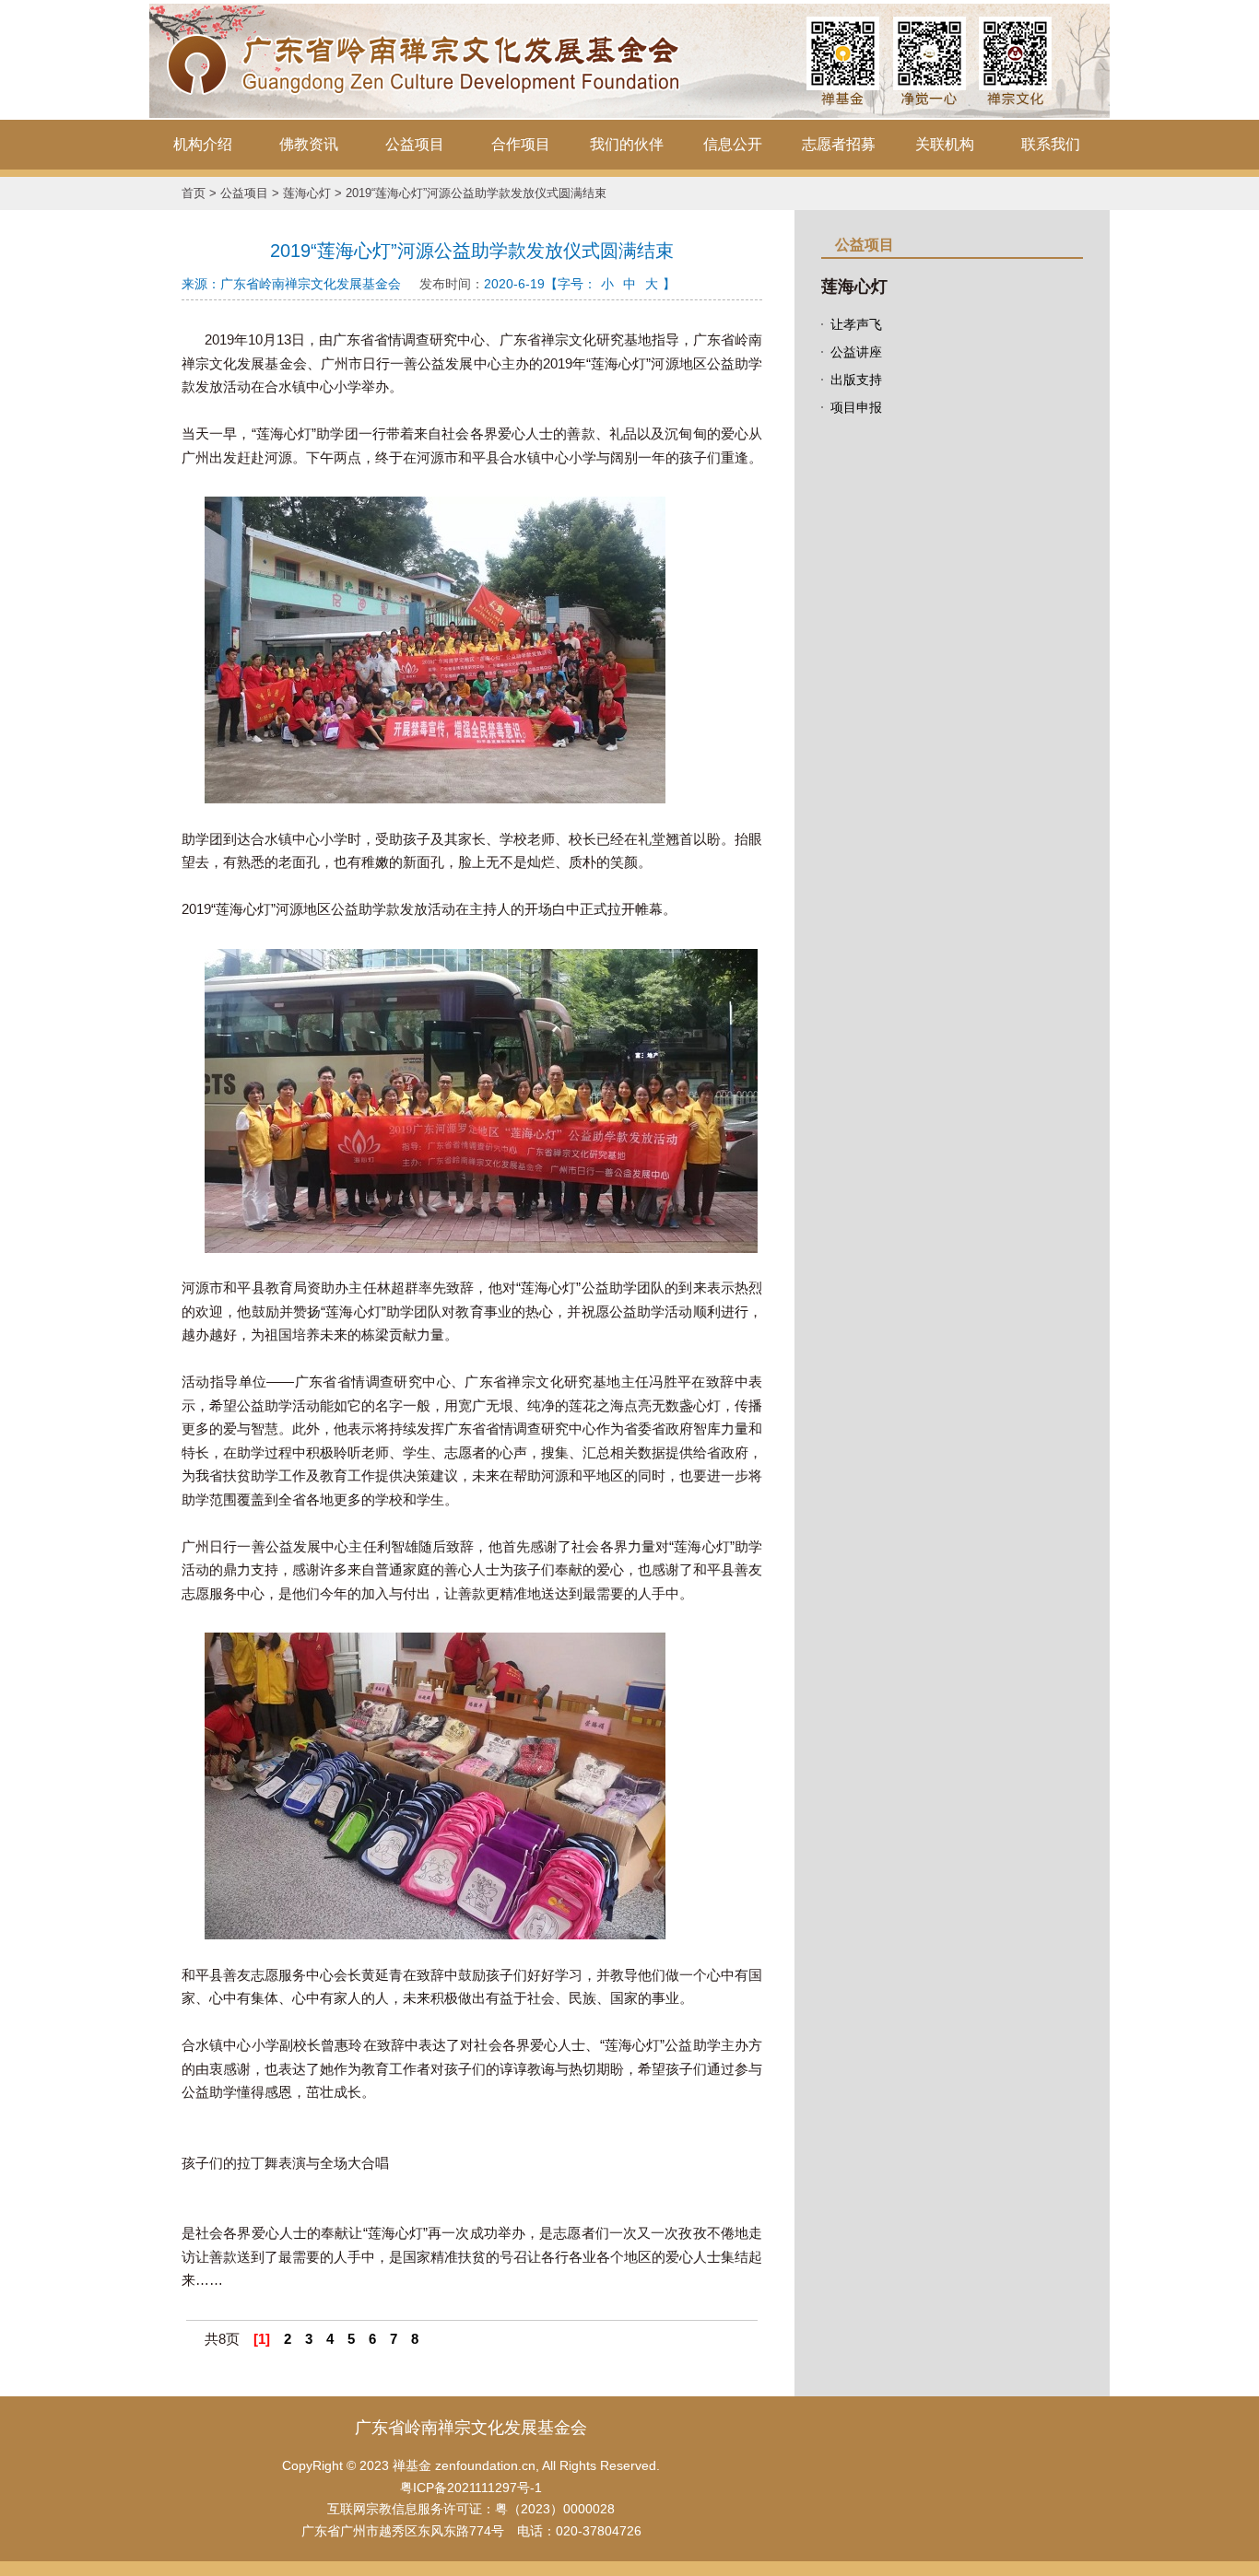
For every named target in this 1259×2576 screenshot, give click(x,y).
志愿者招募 (839, 144)
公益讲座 (856, 352)
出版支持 (856, 380)
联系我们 (1051, 144)
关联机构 (945, 144)
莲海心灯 (307, 193)
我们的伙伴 (627, 144)
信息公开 (733, 144)
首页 (194, 193)
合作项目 (521, 144)
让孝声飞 (856, 324)
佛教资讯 (309, 144)
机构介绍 (203, 144)
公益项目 (415, 144)
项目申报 (856, 407)
